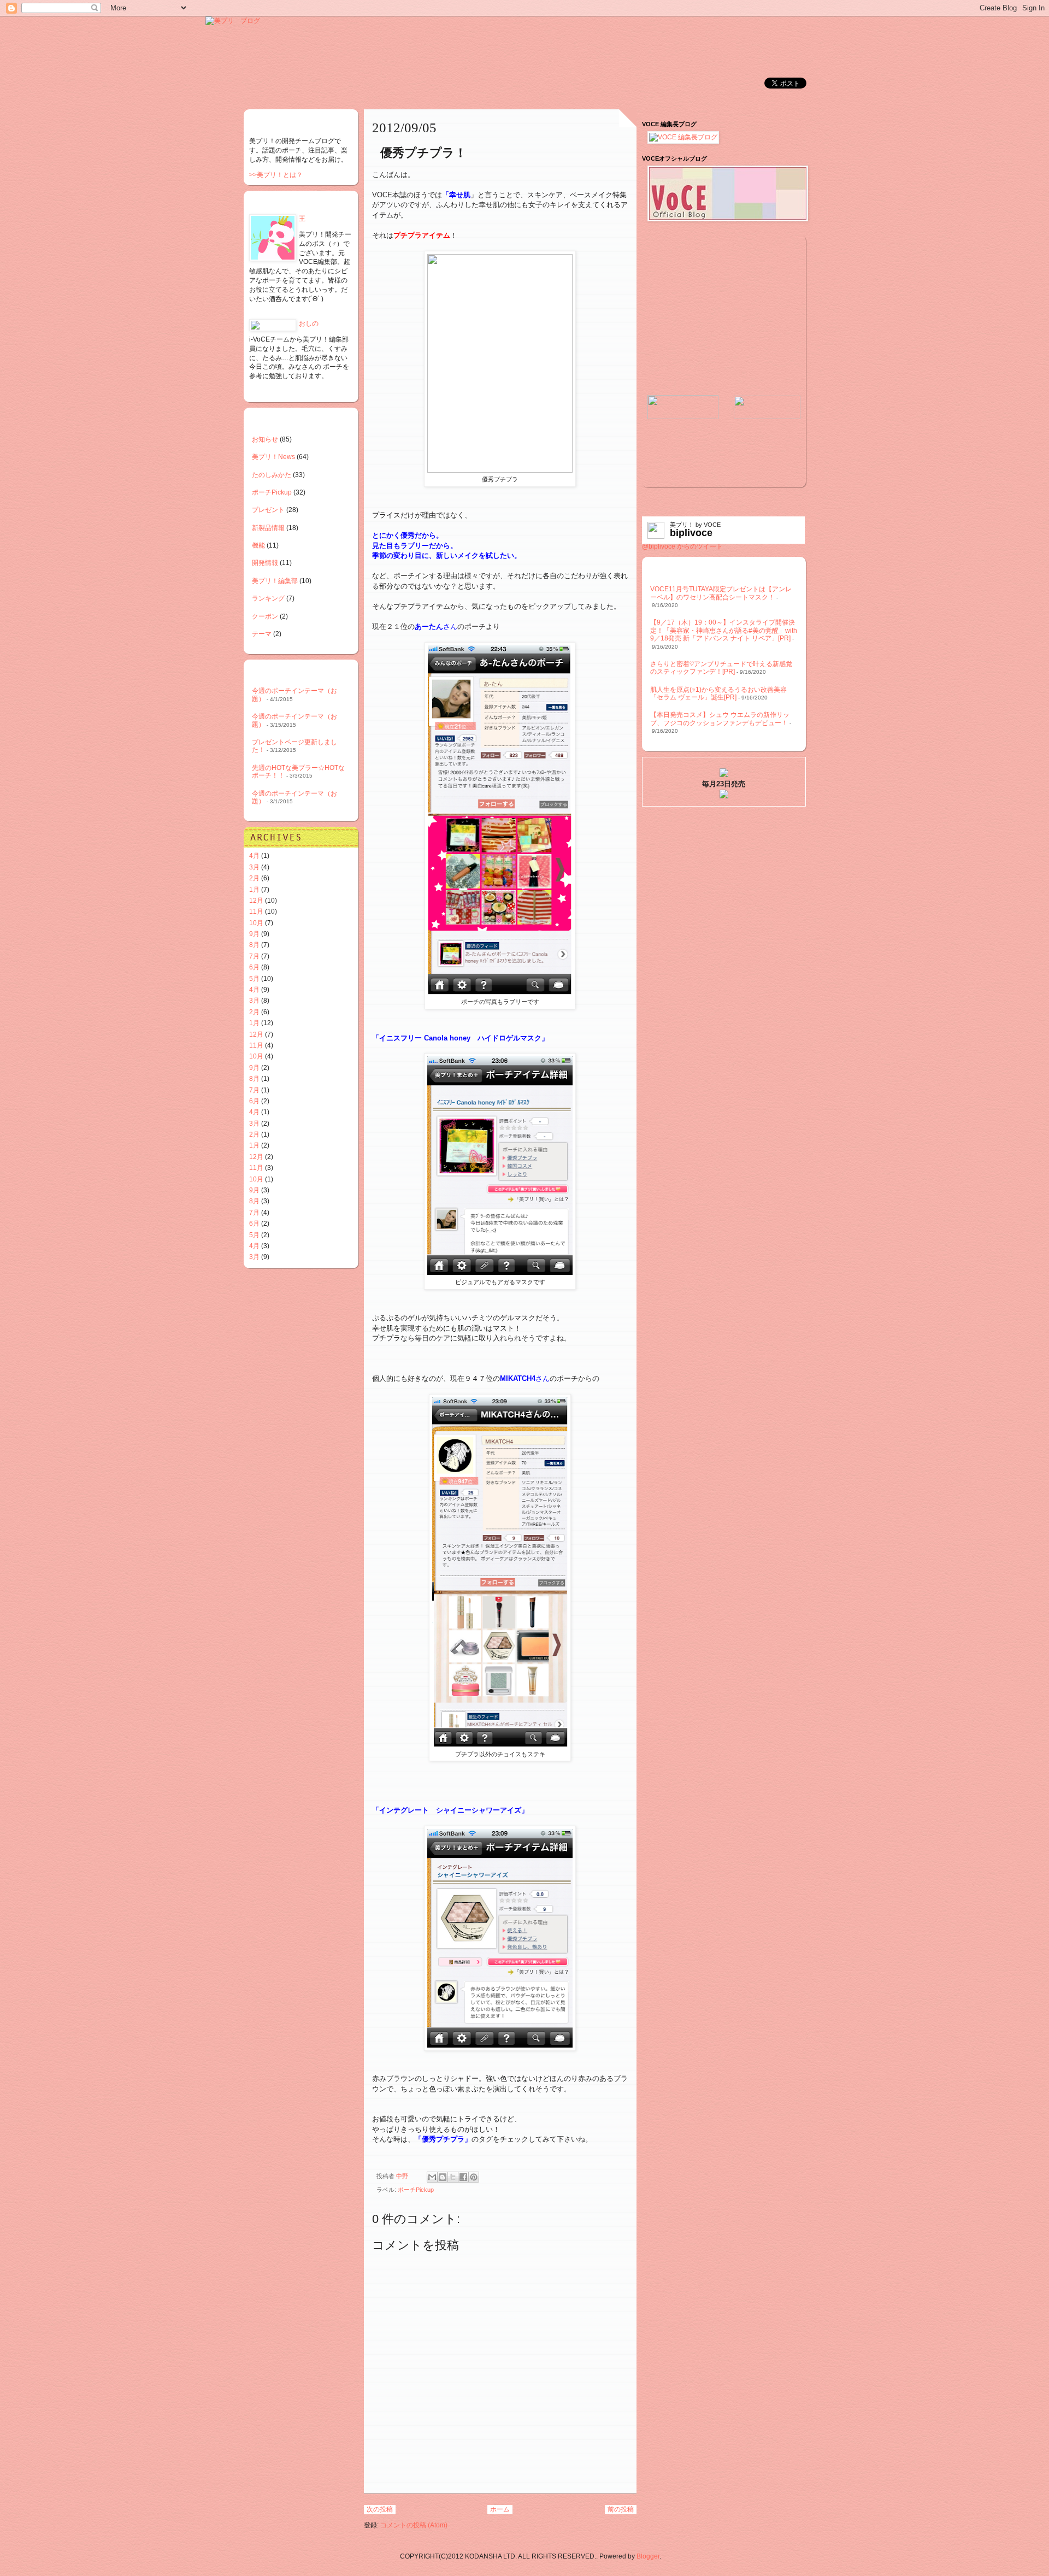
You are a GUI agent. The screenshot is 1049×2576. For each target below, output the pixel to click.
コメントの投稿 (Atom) (414, 2525)
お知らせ (265, 439)
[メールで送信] (432, 2177)
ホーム (500, 2509)
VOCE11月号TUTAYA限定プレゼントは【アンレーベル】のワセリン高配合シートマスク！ (721, 593)
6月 (254, 967)
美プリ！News (273, 457)
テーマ (262, 634)
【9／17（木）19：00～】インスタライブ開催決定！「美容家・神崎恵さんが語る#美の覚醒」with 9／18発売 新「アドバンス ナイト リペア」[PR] (724, 630)
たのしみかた (272, 475)
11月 (256, 911)
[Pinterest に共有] (474, 2177)
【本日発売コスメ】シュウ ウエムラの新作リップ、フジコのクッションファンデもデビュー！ (720, 719)
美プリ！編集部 (275, 581)
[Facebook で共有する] (463, 2177)
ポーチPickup (416, 2190)
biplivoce (691, 533)
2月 (254, 878)
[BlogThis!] (443, 2177)
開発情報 (265, 563)
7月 (254, 956)
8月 (254, 945)
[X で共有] (453, 2177)
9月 (254, 934)
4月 (254, 856)
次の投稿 (380, 2509)
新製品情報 (268, 528)
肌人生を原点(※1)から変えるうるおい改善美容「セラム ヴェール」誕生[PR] (718, 693)
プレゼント (268, 510)
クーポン (265, 616)
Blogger (648, 2556)
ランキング (268, 598)
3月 (254, 867)
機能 (258, 545)
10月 (256, 923)
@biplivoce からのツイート (682, 546)
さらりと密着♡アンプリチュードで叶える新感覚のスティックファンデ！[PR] (721, 668)
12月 (256, 901)
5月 (254, 979)
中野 (403, 2176)
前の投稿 (621, 2509)
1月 (254, 890)
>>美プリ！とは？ (276, 175)
